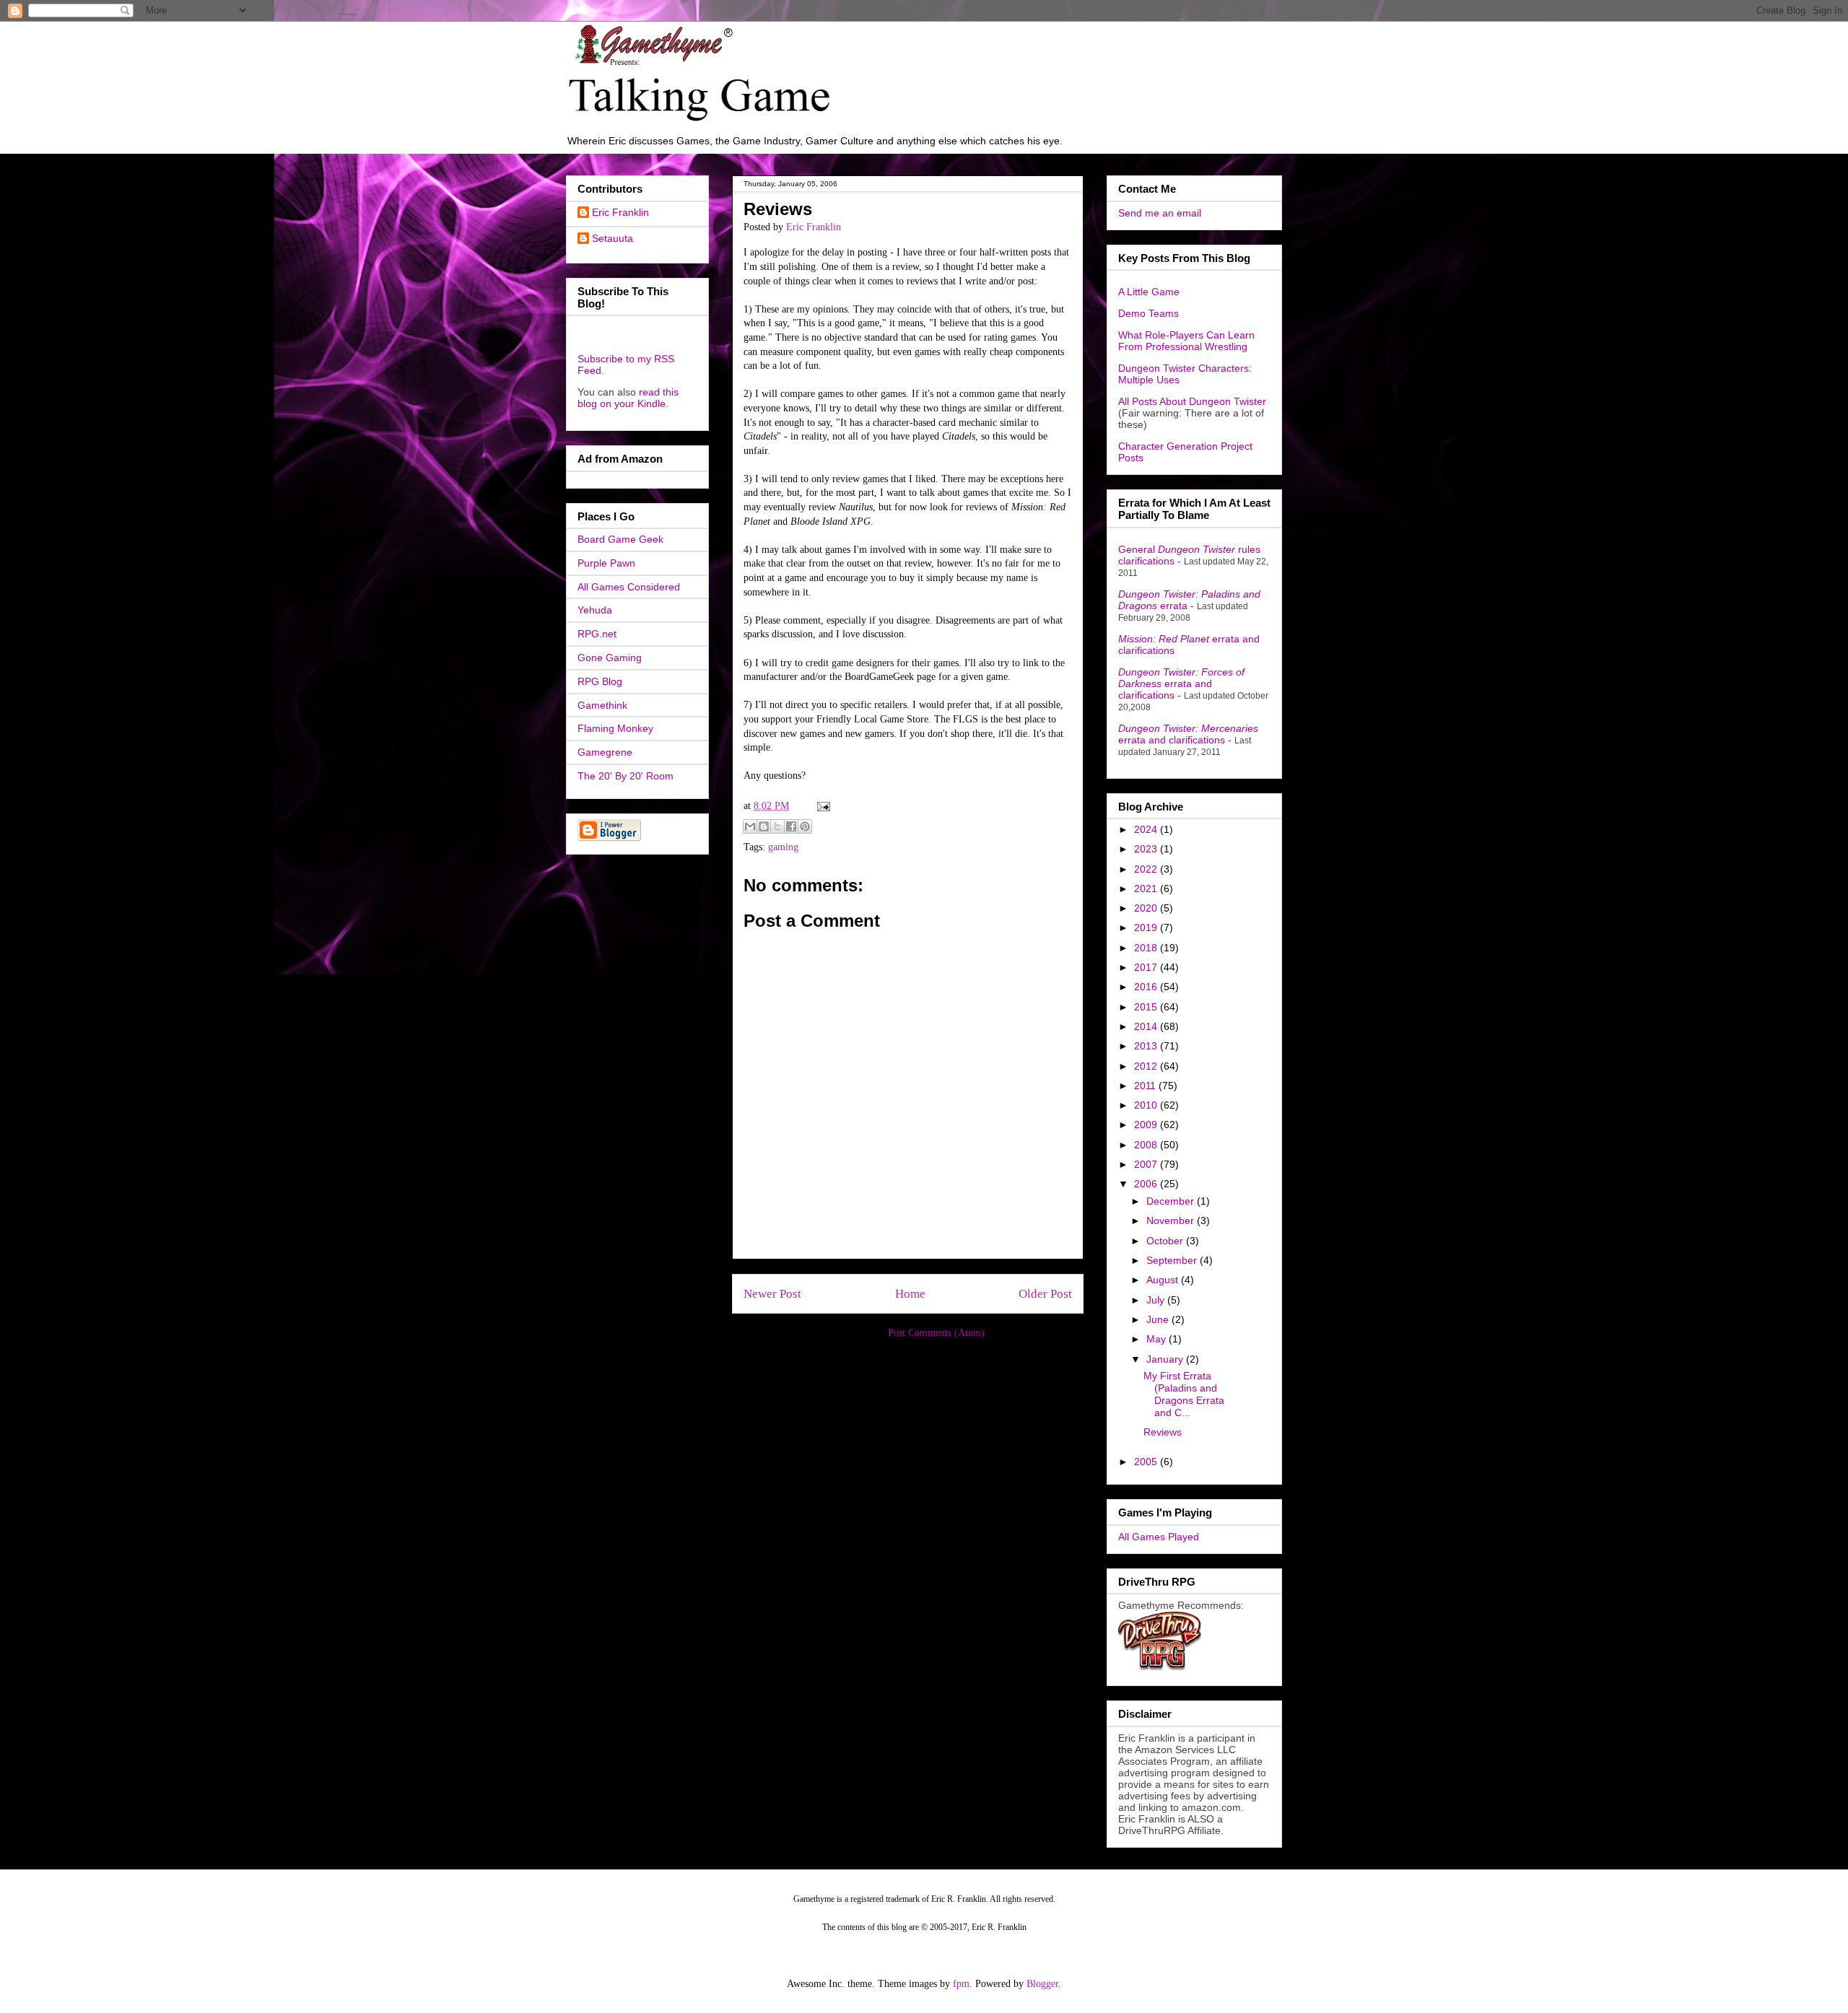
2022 (1147, 869)
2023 (1147, 849)
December (1172, 1201)
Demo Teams (1149, 313)
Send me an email (1160, 213)
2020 (1147, 908)
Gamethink (602, 705)
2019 (1147, 927)
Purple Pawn (606, 563)
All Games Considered (629, 587)
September (1173, 1260)
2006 (1147, 1184)
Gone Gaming (610, 658)
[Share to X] (777, 826)
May (1158, 1339)
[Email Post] (821, 806)
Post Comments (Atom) (936, 1333)
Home (910, 1294)
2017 (1147, 967)
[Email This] (750, 826)
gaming (783, 847)
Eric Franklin (620, 212)
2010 (1147, 1105)
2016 (1147, 987)
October (1166, 1241)
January (1166, 1359)
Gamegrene (605, 752)
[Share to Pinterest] (805, 826)
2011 (1146, 1086)
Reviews (1163, 1432)
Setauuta (613, 238)
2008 (1147, 1145)
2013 (1147, 1046)
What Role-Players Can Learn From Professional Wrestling (1186, 341)
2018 (1147, 948)
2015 (1147, 1007)
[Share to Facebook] (791, 826)
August (1164, 1280)
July (1157, 1300)
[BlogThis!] (764, 826)
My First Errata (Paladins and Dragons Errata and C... (1184, 1394)
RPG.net (597, 634)
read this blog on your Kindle (628, 398)
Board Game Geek (620, 539)
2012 (1147, 1066)
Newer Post (772, 1294)
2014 (1147, 1026)
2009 (1147, 1125)
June (1159, 1319)
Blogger (1042, 1984)
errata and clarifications (1181, 684)
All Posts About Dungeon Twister (1192, 401)
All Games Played (1159, 1537)
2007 (1147, 1164)
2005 (1147, 1462)
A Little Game (1149, 292)
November (1172, 1221)
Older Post (1045, 1294)
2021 (1147, 888)
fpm (961, 1984)
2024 (1147, 829)
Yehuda (595, 610)
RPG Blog (600, 681)
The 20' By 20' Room (626, 776)
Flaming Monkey (615, 728)
